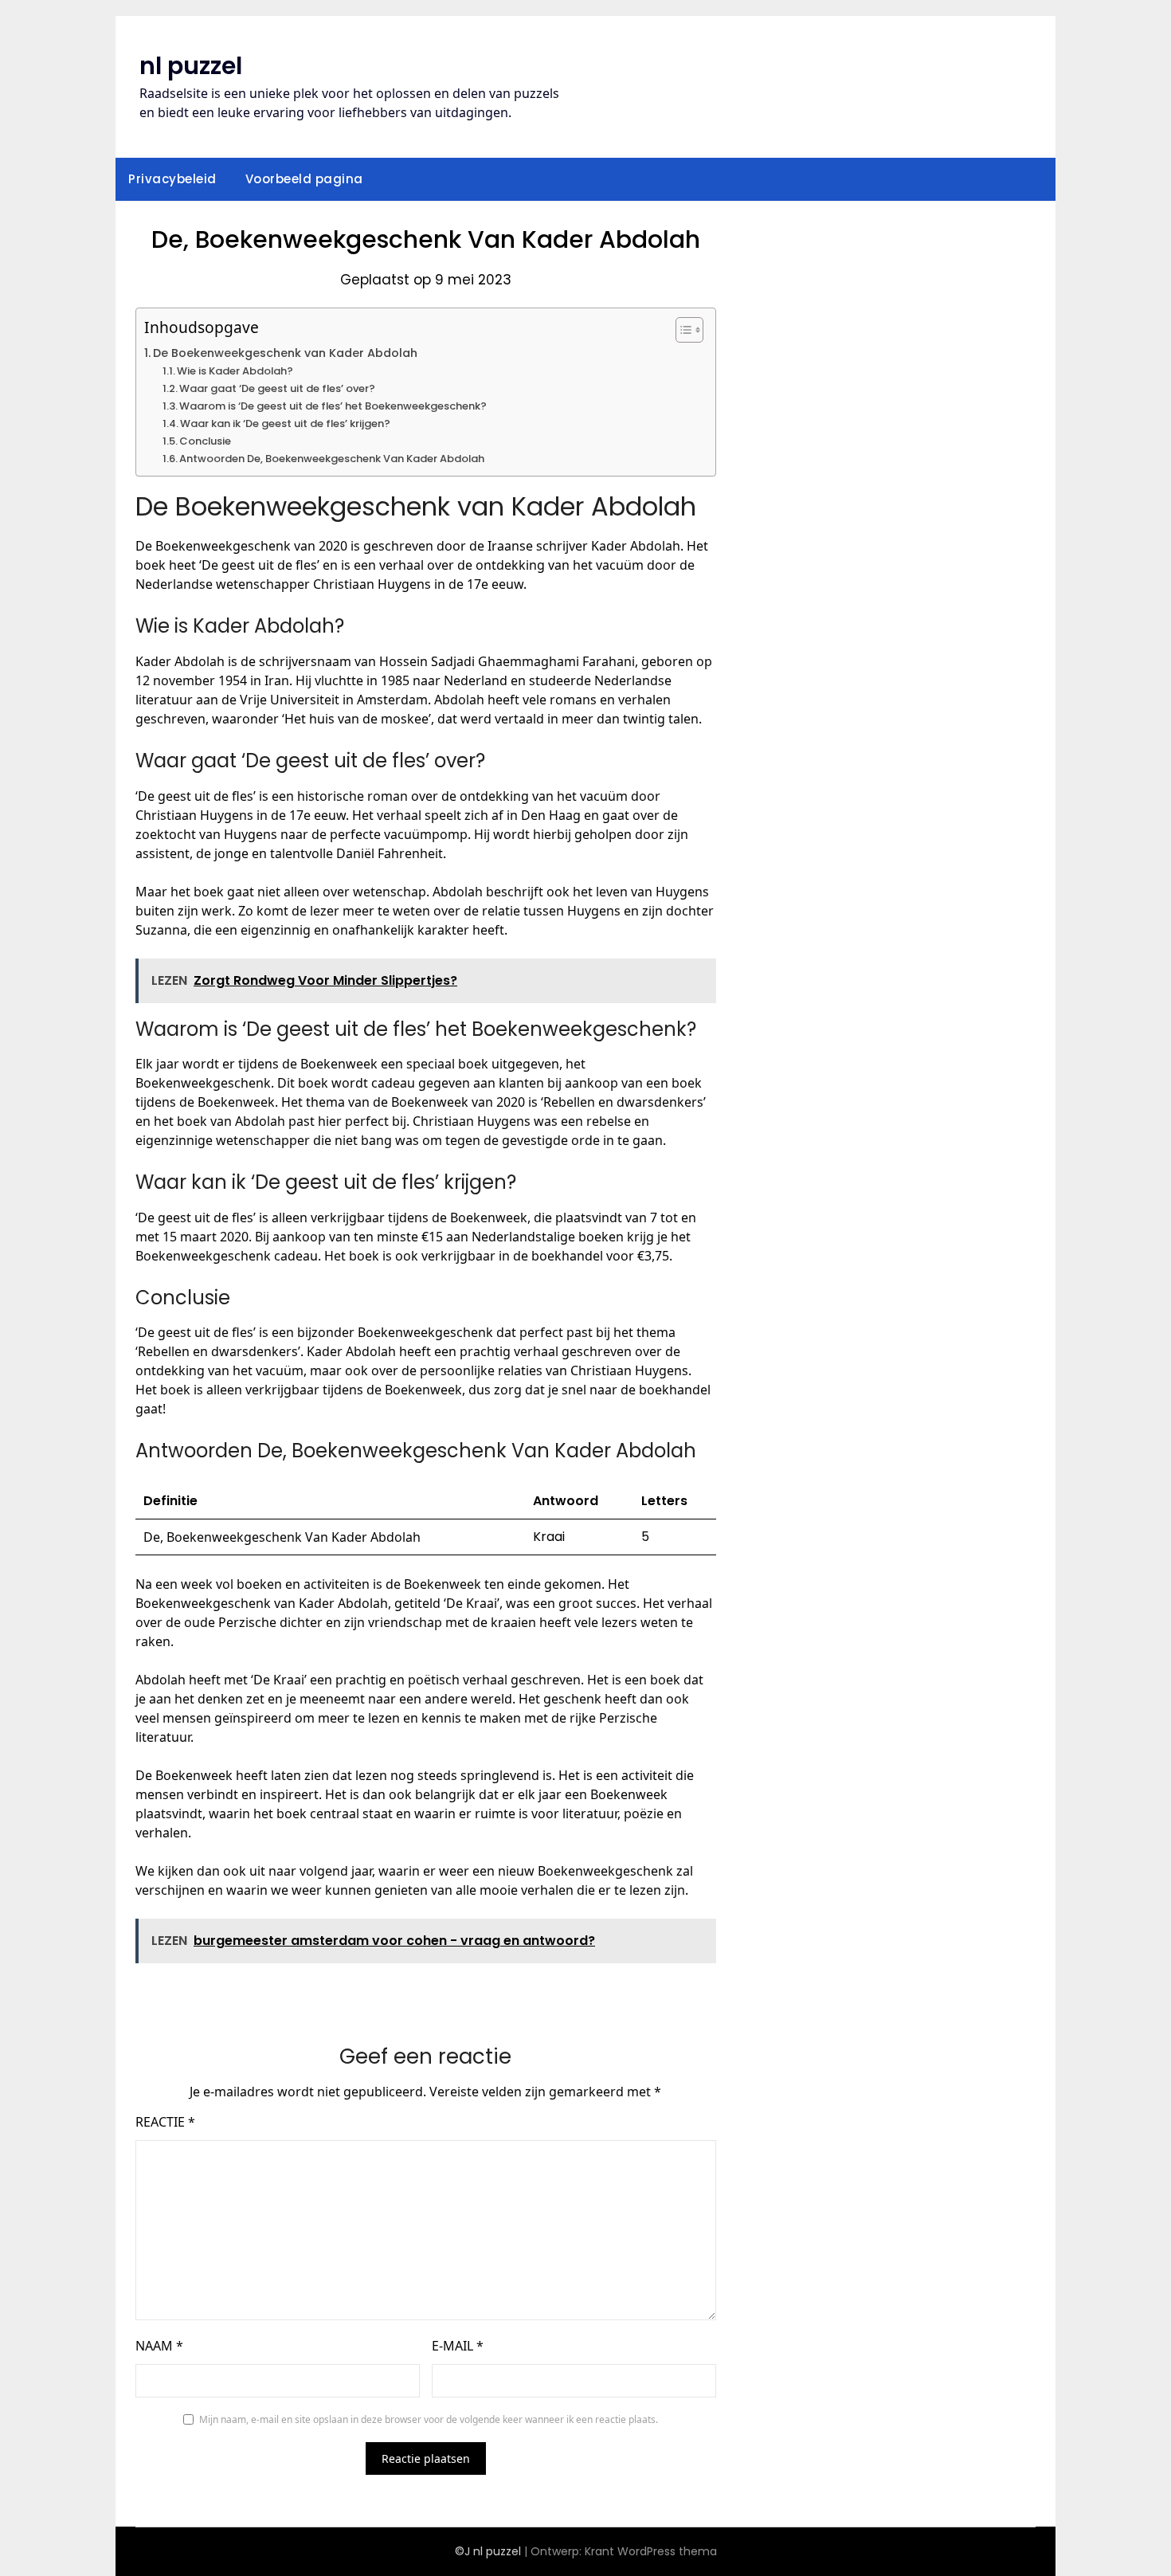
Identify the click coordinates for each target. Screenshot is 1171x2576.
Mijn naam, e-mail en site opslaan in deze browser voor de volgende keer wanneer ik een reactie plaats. (429, 2419)
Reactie (165, 2122)
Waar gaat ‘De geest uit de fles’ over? (277, 388)
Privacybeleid (172, 179)
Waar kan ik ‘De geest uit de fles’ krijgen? (285, 423)
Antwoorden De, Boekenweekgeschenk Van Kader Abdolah (332, 459)
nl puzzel (191, 66)
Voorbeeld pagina (304, 179)
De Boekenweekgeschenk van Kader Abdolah (285, 353)
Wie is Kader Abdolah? (235, 371)
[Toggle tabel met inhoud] (681, 330)
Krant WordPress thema (651, 2551)
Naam (159, 2346)
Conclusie (205, 441)
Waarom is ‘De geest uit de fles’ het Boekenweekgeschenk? (333, 406)
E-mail (458, 2346)
